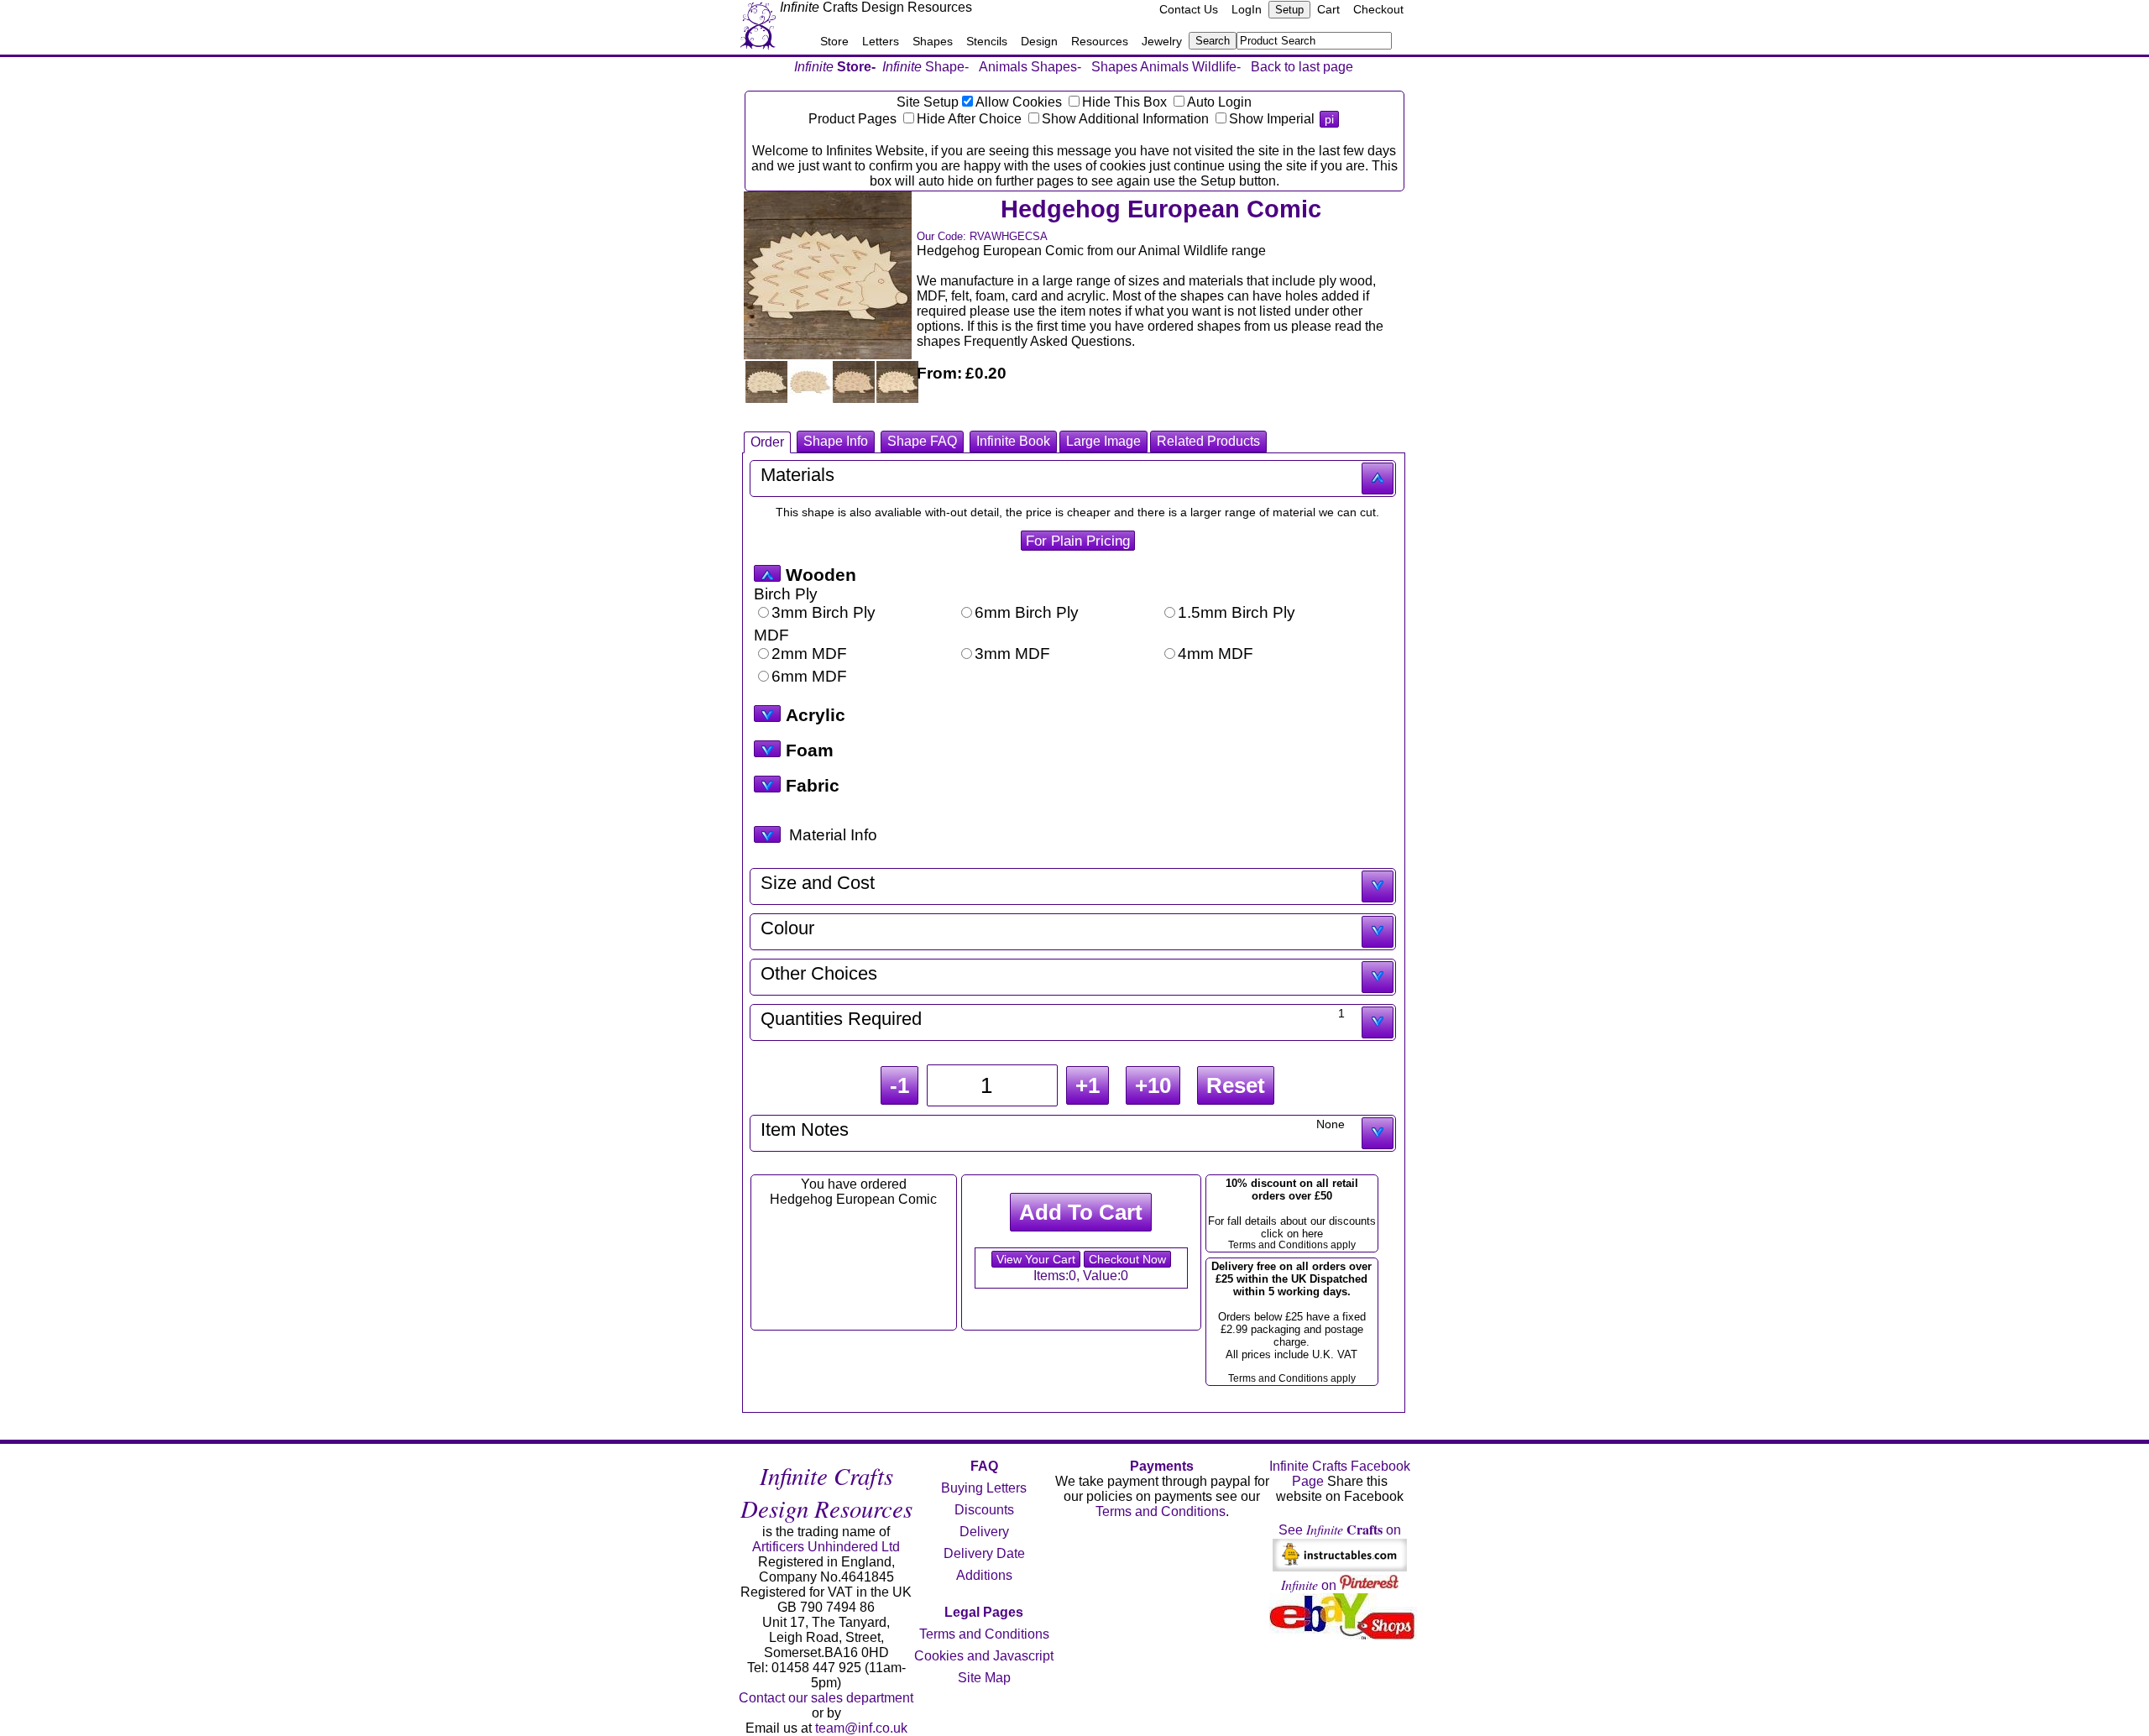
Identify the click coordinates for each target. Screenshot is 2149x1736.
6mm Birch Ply (1027, 612)
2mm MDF (809, 654)
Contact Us (1189, 9)
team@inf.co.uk (861, 1728)
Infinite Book (1013, 441)
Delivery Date (984, 1553)
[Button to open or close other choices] (1378, 977)
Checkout (1378, 9)
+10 (1153, 1085)
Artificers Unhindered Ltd (826, 1547)
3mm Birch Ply (824, 612)
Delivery (984, 1532)
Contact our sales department (826, 1698)
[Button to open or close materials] (1378, 478)
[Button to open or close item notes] (1378, 1133)
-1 (899, 1085)
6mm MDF (809, 676)
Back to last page (1302, 67)
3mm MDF (1012, 654)
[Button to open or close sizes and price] (1378, 886)
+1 (1088, 1085)
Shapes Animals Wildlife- (1166, 67)
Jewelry (1162, 41)
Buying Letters (984, 1488)
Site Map (984, 1678)
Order (767, 442)
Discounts (984, 1510)
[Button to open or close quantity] (1378, 1022)
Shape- (925, 67)
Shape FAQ (922, 441)
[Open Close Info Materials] (767, 834)
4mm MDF (1216, 654)
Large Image (1103, 441)
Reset (1236, 1085)
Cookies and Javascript (984, 1656)
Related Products (1208, 441)
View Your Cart (1036, 1259)
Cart (1328, 9)
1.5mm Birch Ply (1237, 612)
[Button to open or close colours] (1378, 932)
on (1310, 1585)
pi (1329, 119)
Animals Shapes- (1030, 67)
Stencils (987, 41)
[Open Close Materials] (767, 573)
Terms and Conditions (984, 1634)
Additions (984, 1575)
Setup (1289, 10)
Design (1039, 41)
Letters (881, 41)
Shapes (933, 41)
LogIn (1247, 9)
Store (834, 41)
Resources (1100, 41)
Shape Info (836, 441)
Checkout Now (1127, 1259)
